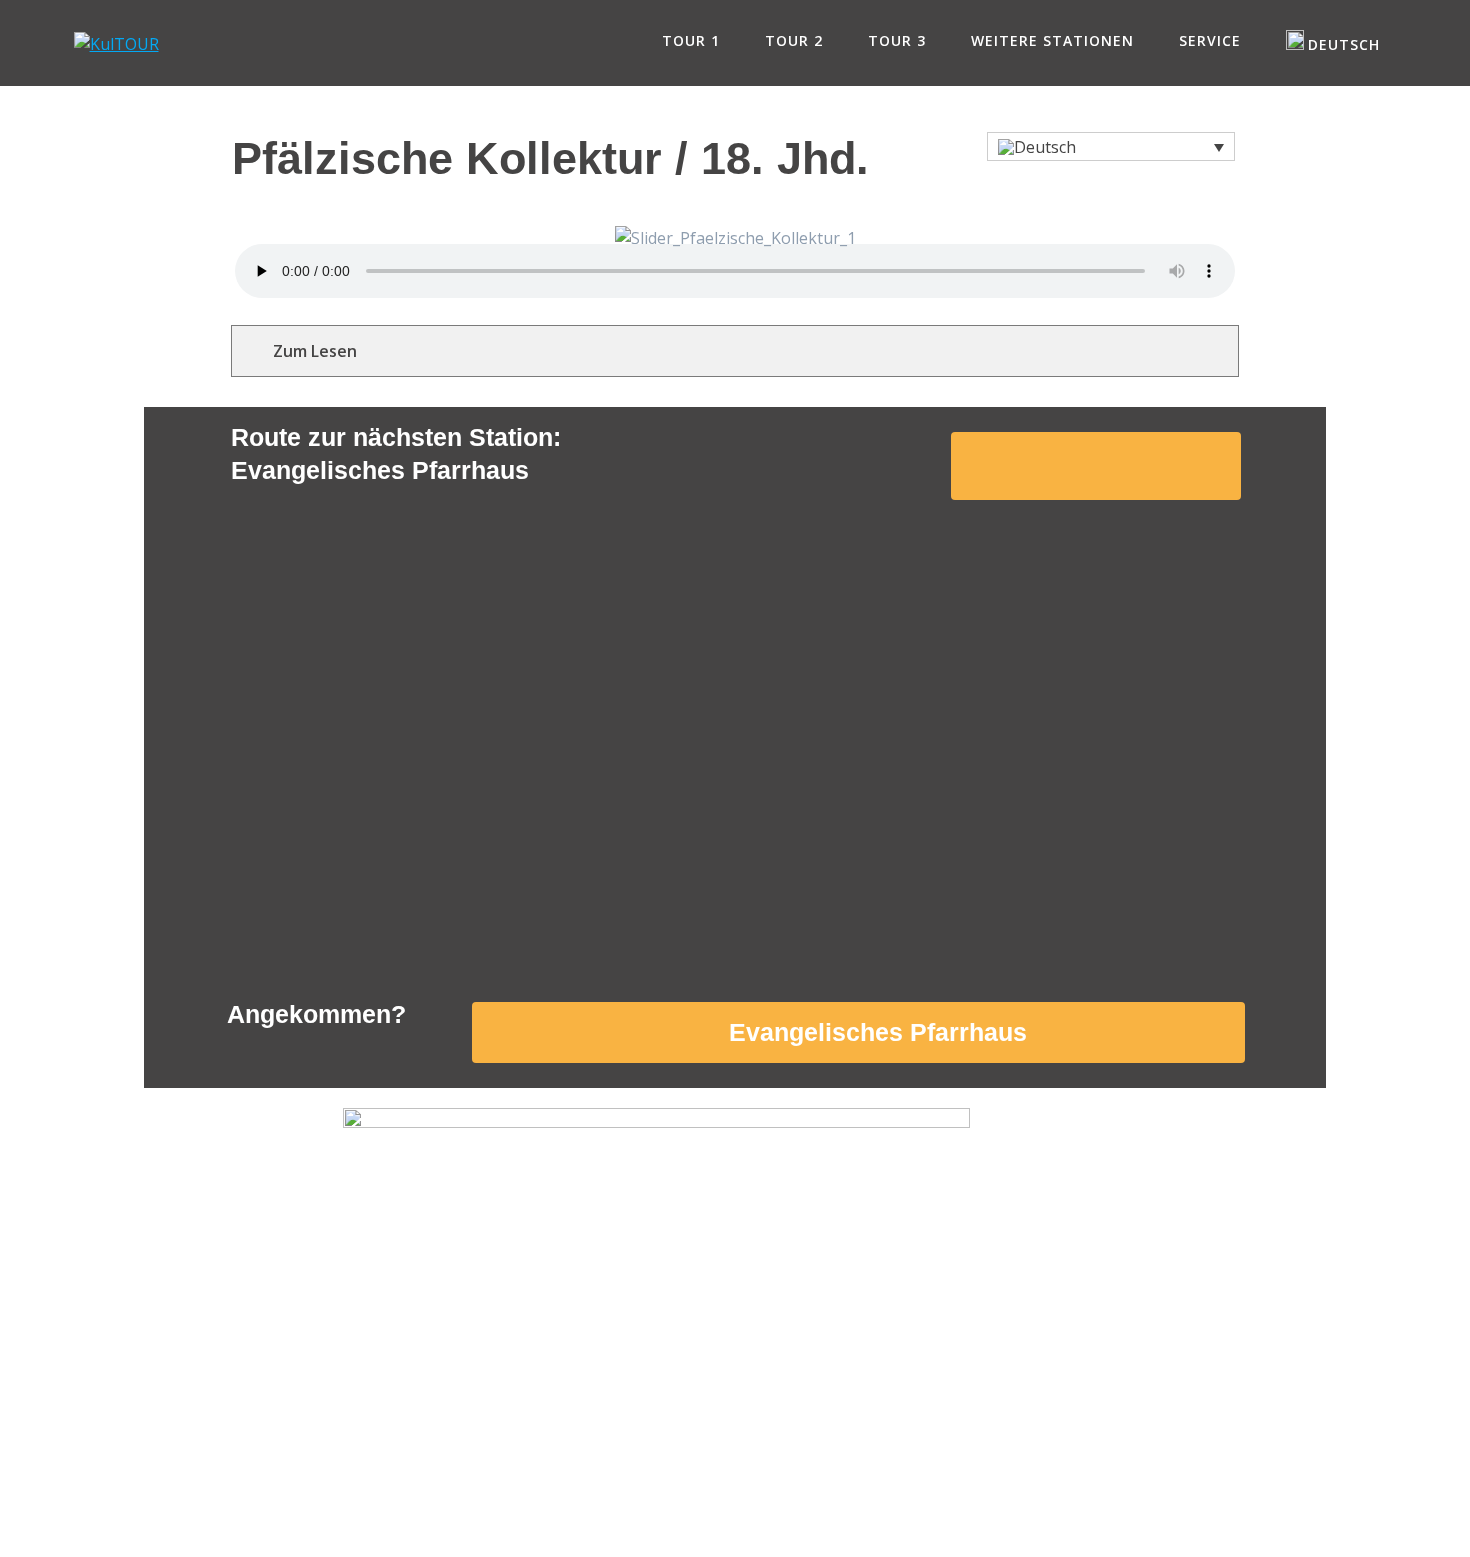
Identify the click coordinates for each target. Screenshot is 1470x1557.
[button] (1111, 147)
